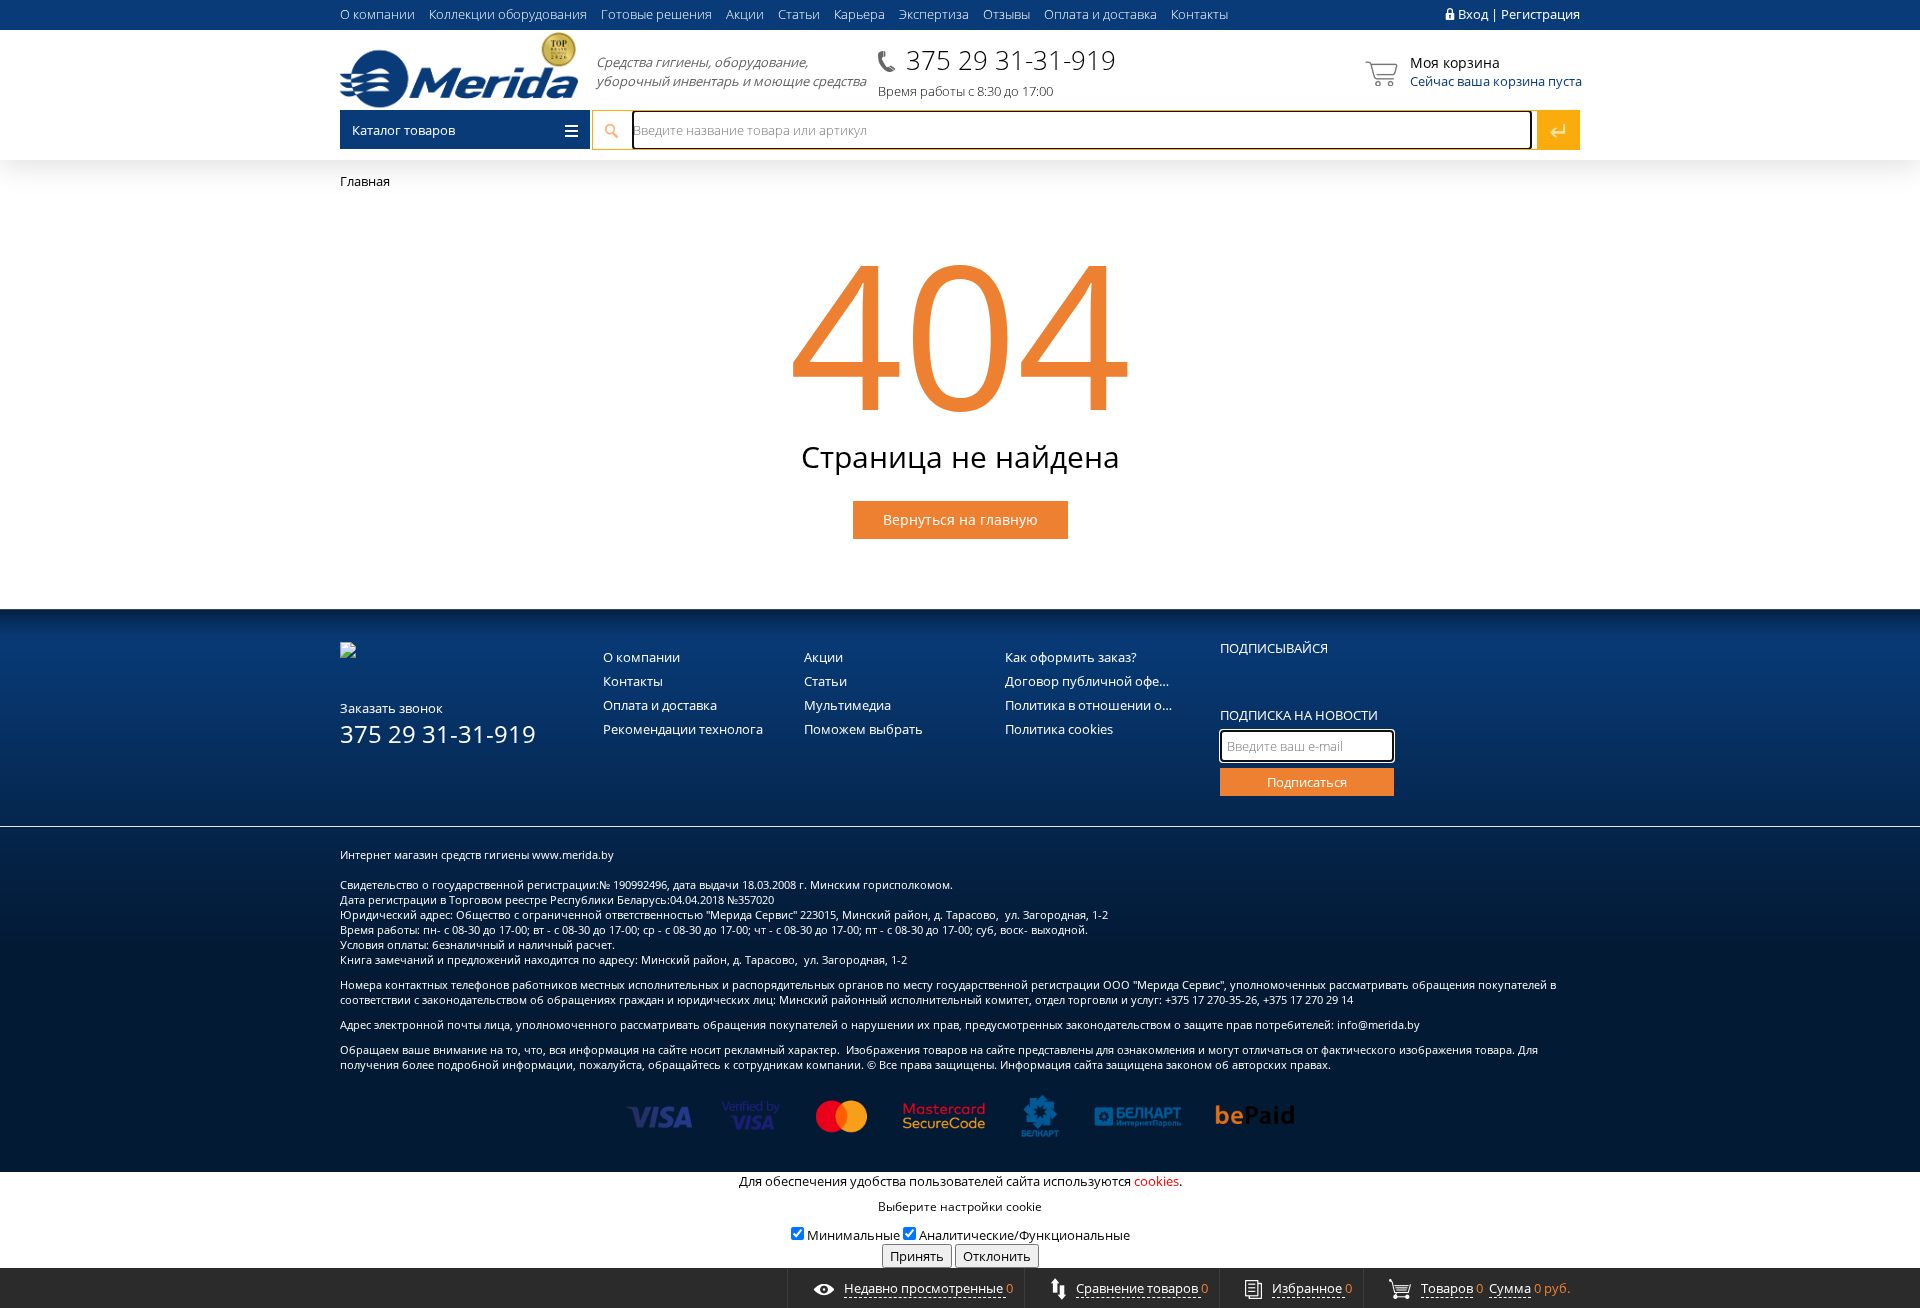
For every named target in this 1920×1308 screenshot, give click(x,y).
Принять (917, 1256)
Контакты (1199, 14)
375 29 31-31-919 (1011, 60)
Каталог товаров (403, 130)
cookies (1156, 1181)
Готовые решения (656, 14)
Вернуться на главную (960, 519)
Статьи (799, 14)
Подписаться (1307, 782)
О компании (377, 14)
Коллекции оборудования (508, 14)
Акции (745, 14)
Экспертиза (934, 14)
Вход (1473, 14)
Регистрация (1540, 14)
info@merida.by (1378, 1024)
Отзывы (1006, 14)
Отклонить (997, 1256)
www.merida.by (573, 854)
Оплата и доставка (1100, 14)
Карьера (859, 14)
